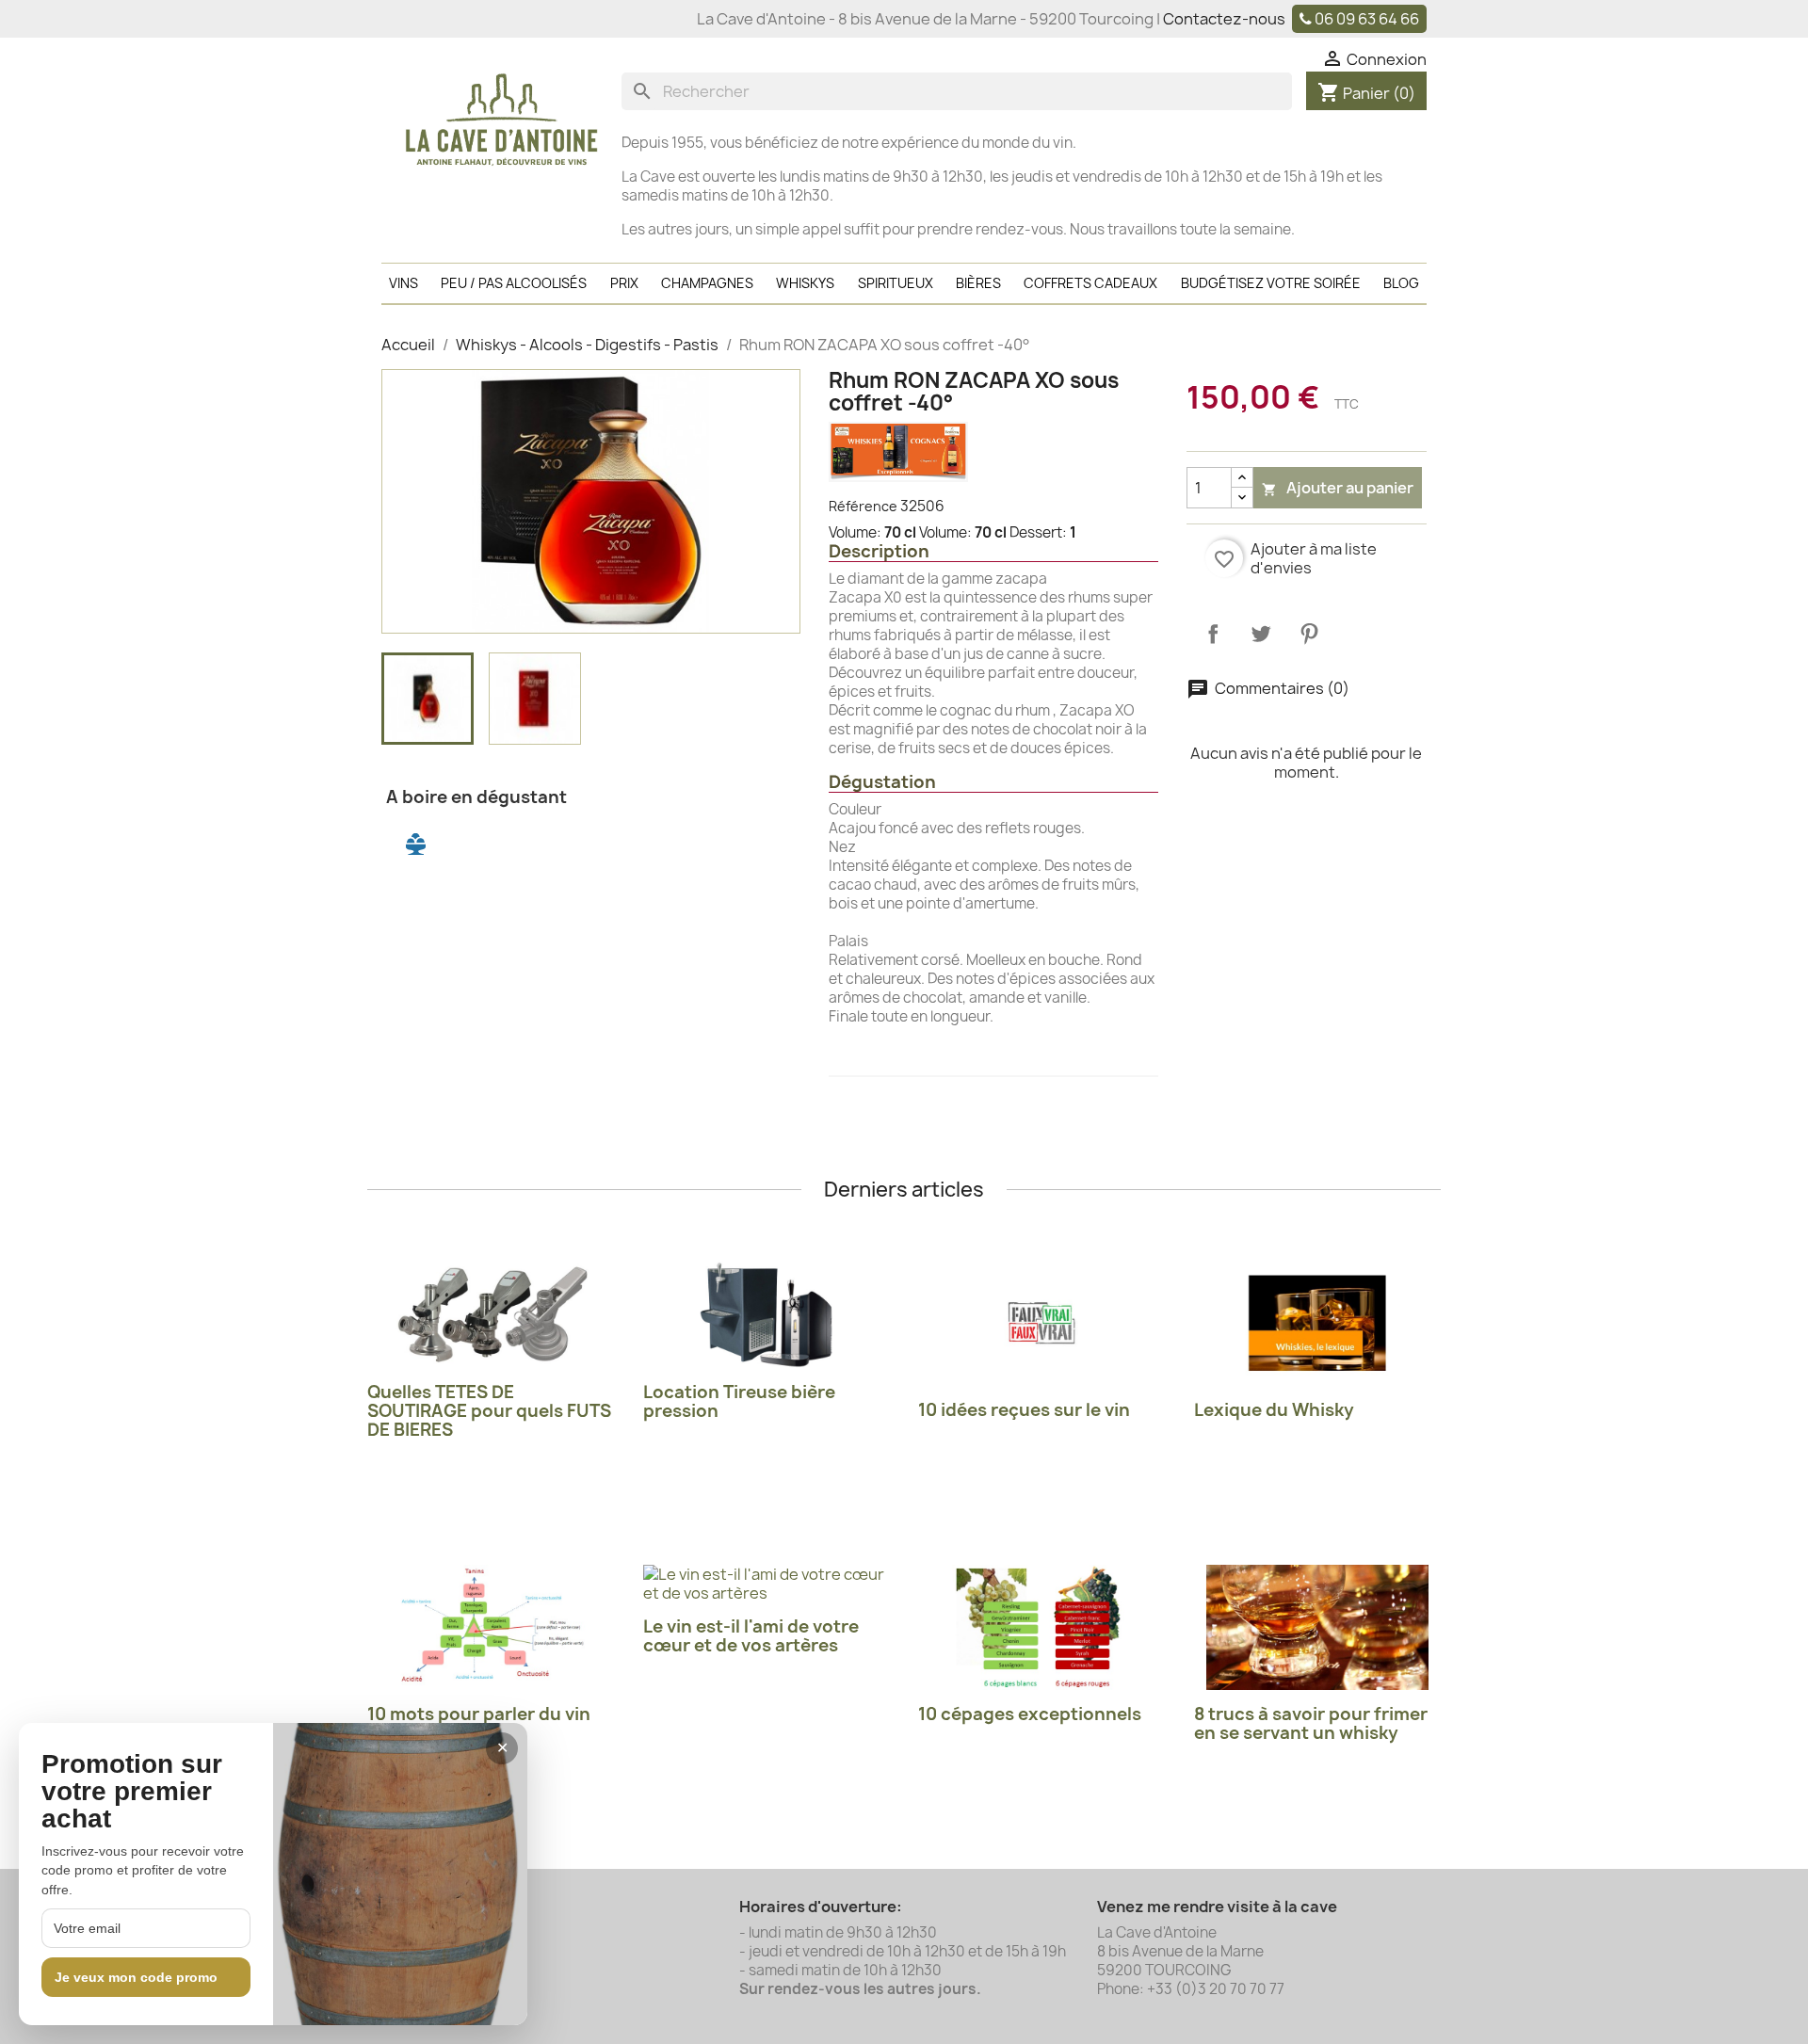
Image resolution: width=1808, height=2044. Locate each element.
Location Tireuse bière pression (739, 1401)
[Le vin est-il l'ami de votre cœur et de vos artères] (767, 1584)
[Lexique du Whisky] (1318, 1323)
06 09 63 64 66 (1367, 19)
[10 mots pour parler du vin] (491, 1627)
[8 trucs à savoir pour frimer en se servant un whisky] (1318, 1627)
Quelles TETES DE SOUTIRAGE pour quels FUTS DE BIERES (489, 1411)
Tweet (1261, 634)
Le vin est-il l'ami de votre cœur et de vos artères (751, 1636)
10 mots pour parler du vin (479, 1714)
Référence (863, 506)
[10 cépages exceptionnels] (1042, 1627)
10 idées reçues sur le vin (1024, 1410)
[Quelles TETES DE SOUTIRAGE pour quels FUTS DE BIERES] (491, 1314)
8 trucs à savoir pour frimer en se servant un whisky (1311, 1723)
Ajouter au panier (1338, 488)
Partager (1213, 634)
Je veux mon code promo (136, 1977)
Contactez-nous (1224, 19)
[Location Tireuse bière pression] (767, 1314)
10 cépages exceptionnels (1030, 1714)
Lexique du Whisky (1274, 1410)
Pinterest (1309, 634)
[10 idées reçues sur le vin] (1042, 1323)
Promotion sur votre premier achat (132, 1792)
